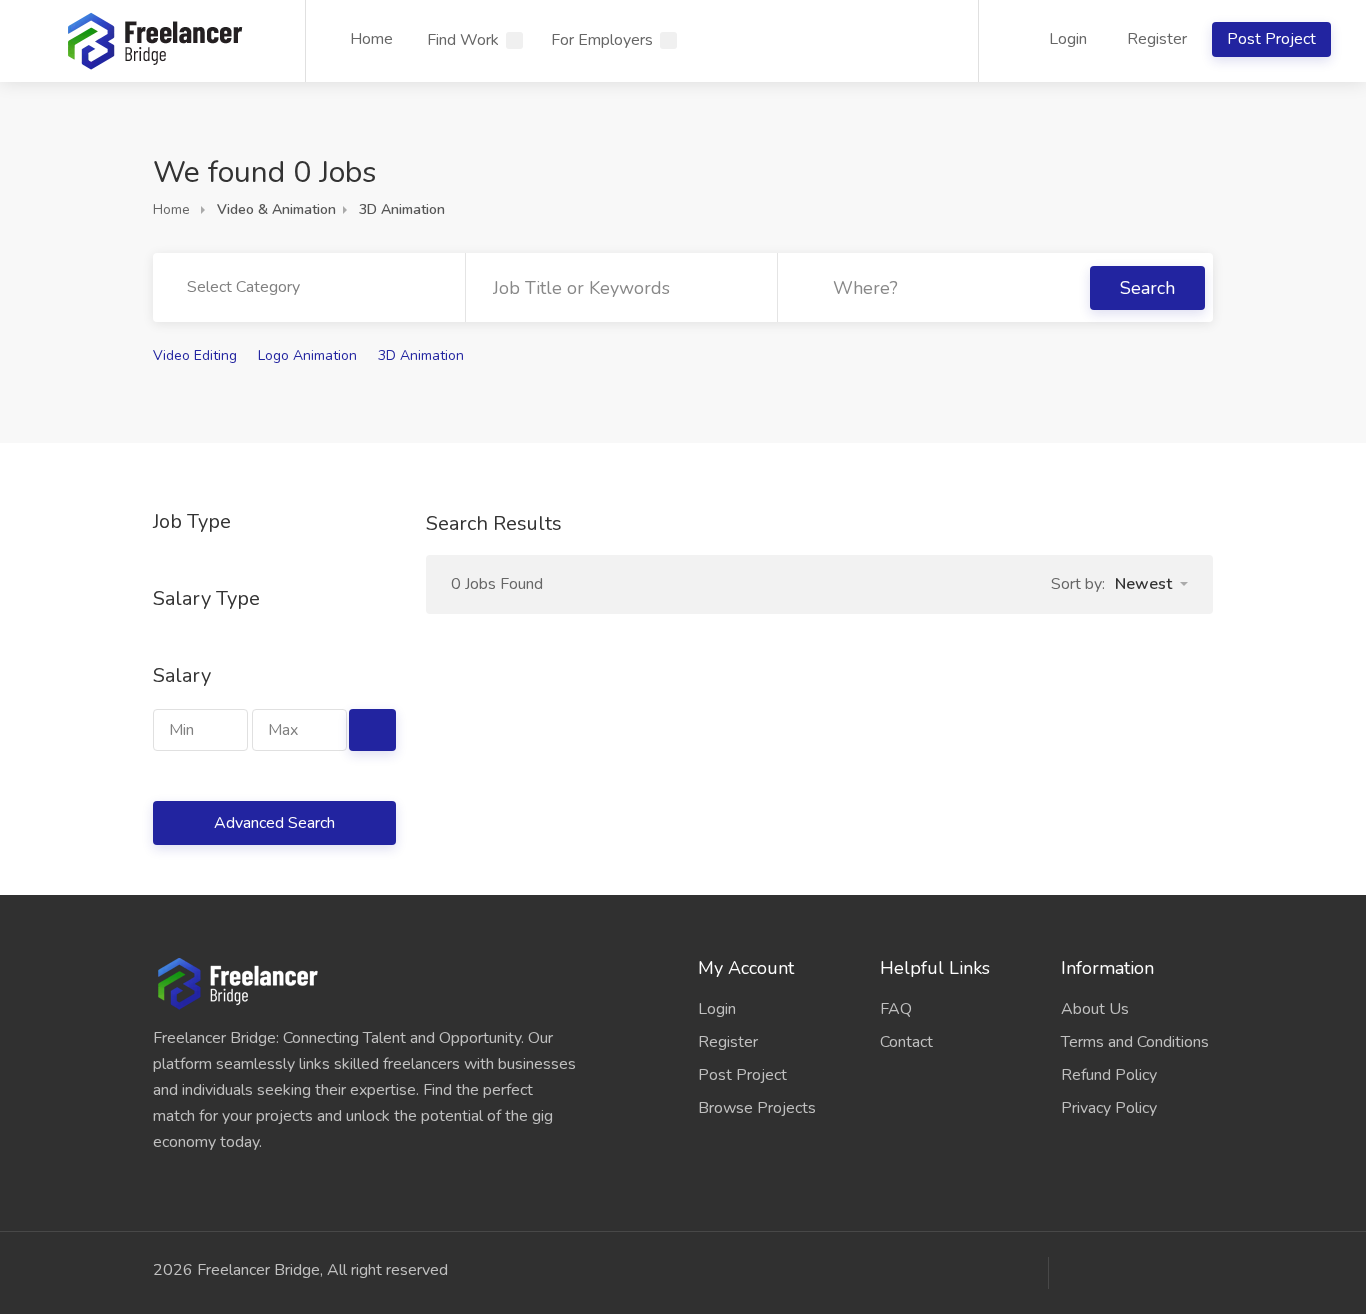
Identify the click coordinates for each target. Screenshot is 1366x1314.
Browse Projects (757, 1108)
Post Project (1271, 39)
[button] (1151, 584)
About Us (1095, 1009)
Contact (906, 1042)
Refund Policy (1109, 1075)
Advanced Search (274, 823)
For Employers (602, 40)
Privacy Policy (1109, 1108)
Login (1066, 39)
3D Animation (421, 355)
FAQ (896, 1009)
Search (1147, 288)
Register (1157, 39)
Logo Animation (307, 355)
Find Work (463, 40)
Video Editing (195, 355)
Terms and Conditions (1135, 1042)
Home (371, 39)
